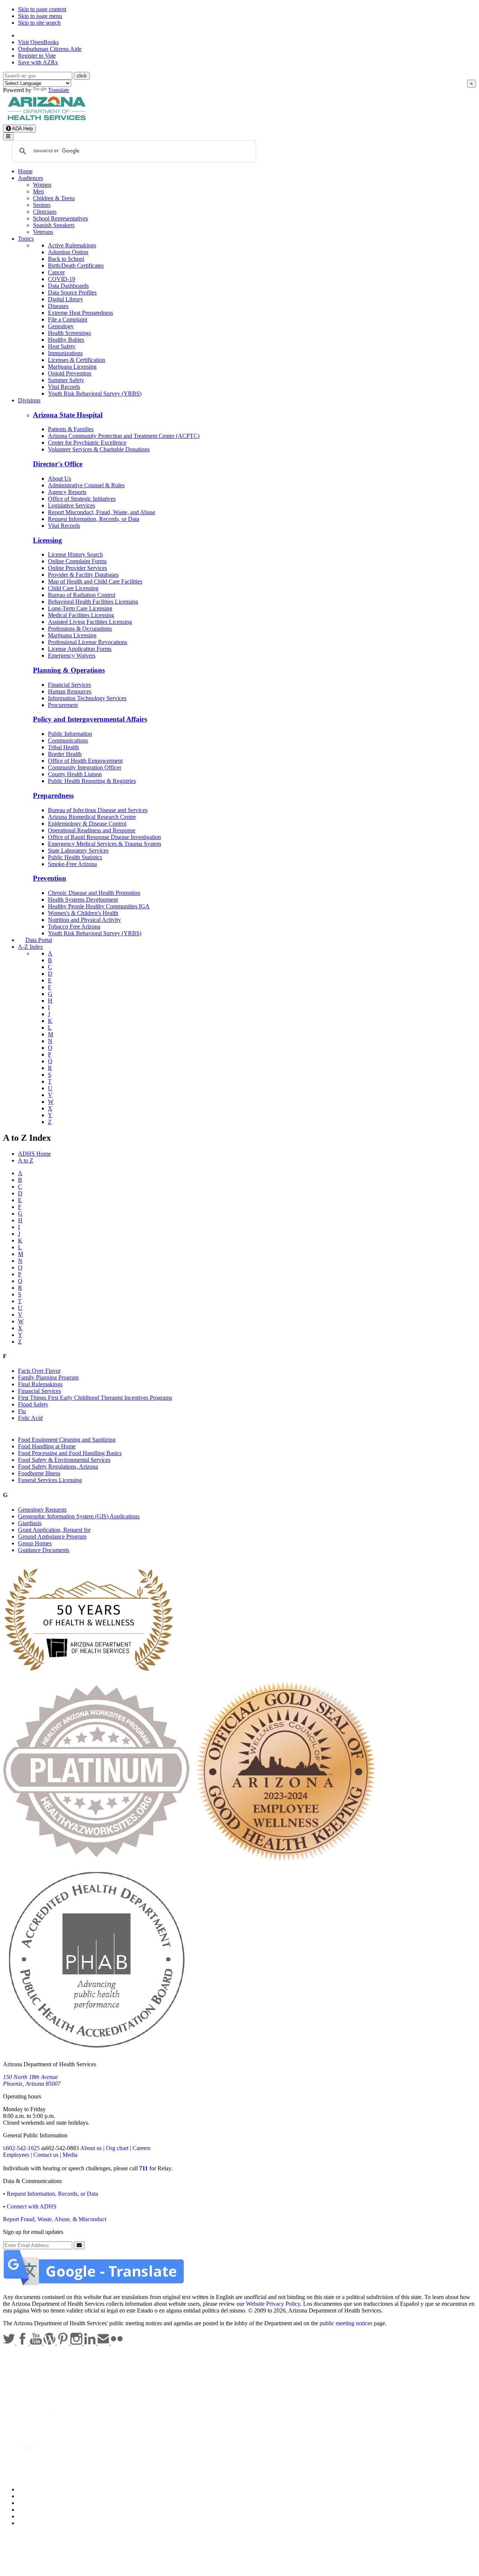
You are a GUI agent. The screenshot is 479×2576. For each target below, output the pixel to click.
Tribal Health (63, 747)
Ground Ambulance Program (52, 1537)
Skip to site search (39, 23)
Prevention (50, 878)
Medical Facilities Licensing (81, 615)
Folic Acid (30, 1418)
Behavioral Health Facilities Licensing (93, 602)
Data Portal (39, 940)
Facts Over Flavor (39, 1371)
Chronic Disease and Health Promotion (94, 893)
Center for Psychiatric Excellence (87, 443)
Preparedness (53, 795)
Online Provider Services (77, 568)
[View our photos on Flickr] (117, 2343)
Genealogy (61, 326)
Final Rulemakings (40, 1384)
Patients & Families (71, 429)
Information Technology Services (87, 698)
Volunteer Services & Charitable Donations (99, 449)
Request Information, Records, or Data (94, 519)
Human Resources (70, 691)
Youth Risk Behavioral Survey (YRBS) (95, 394)
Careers (141, 2148)
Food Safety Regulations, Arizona (58, 1467)
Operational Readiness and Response (92, 830)
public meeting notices (346, 2323)
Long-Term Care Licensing (80, 608)
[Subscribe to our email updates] (104, 2343)
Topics (26, 239)
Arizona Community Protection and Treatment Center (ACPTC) (124, 436)
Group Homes (35, 1543)
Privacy (27, 2496)
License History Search (75, 554)
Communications (68, 740)
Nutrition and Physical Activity (84, 920)
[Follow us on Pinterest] (64, 2343)
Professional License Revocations (88, 642)
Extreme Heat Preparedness (80, 313)
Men (38, 191)
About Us (60, 478)
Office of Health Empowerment (85, 761)
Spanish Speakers (54, 225)
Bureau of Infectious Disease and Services (98, 810)
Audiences (30, 178)
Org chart (117, 2148)
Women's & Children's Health (83, 913)
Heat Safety (62, 346)
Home (25, 171)
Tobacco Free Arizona (74, 926)
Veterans (43, 232)
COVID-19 (62, 279)
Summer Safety (66, 380)
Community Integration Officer (85, 767)
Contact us (46, 2155)
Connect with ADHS (32, 2206)
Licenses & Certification (77, 360)
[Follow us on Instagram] (77, 2343)
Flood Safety (33, 1404)
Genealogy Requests (42, 1510)
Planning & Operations (69, 670)
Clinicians (45, 212)
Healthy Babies (66, 340)
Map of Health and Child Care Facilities (95, 581)
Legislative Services (71, 505)
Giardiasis (30, 1523)
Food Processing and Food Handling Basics (70, 1453)
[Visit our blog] (50, 2343)
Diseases (58, 306)
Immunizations (65, 353)
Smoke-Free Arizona (72, 864)
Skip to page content (42, 9)
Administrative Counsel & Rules (86, 485)
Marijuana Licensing (72, 367)
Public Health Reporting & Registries (92, 781)
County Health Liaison (75, 774)
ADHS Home (34, 1154)
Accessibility (33, 2503)
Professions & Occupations (80, 629)
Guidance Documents (44, 1550)
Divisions (29, 400)
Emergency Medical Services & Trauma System (104, 844)
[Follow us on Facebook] (23, 2343)
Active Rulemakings (72, 245)
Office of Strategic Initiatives (82, 499)
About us (91, 2148)
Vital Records (64, 387)
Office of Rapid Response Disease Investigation (104, 837)
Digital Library (65, 299)
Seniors (42, 205)
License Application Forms (80, 649)
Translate (59, 90)
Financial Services (69, 685)
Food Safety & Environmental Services (64, 1460)
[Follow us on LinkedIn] (91, 2343)
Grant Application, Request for (54, 1530)
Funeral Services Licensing (50, 1480)
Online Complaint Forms (77, 561)
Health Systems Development (83, 900)
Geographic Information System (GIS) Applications (79, 1516)
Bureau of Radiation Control (82, 595)
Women (42, 185)
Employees (16, 2155)
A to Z (26, 1160)
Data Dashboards (68, 286)
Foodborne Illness (39, 1473)
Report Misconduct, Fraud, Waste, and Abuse (102, 512)
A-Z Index (30, 947)
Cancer (56, 272)
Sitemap (28, 2523)
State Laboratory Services (78, 850)
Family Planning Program (48, 1377)
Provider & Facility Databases (83, 575)
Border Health (65, 754)
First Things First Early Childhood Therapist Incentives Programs (95, 1398)
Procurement (63, 705)
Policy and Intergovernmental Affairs (90, 719)
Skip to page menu (40, 16)
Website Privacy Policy (273, 2304)
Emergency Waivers (72, 656)
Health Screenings (69, 333)
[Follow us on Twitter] (10, 2343)
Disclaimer (31, 2510)
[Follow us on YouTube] (37, 2343)
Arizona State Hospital (68, 415)
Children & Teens (54, 198)
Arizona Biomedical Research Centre (92, 817)
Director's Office (58, 464)
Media (70, 2155)
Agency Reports (67, 492)
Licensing (48, 540)
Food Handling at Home (47, 1446)
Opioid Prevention (70, 373)
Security (28, 2516)
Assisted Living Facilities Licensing (90, 622)
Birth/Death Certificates (76, 266)
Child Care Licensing (73, 588)
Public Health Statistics (75, 857)
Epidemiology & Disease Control (87, 824)
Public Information (70, 734)
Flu (22, 1411)
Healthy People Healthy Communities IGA (99, 906)
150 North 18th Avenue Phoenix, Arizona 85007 (32, 2080)
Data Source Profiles (72, 292)
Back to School (66, 259)
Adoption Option (68, 252)
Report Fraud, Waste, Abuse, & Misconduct (55, 2219)
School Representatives (60, 218)
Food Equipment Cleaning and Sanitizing (67, 1440)
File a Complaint (68, 319)
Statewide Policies (39, 2489)
